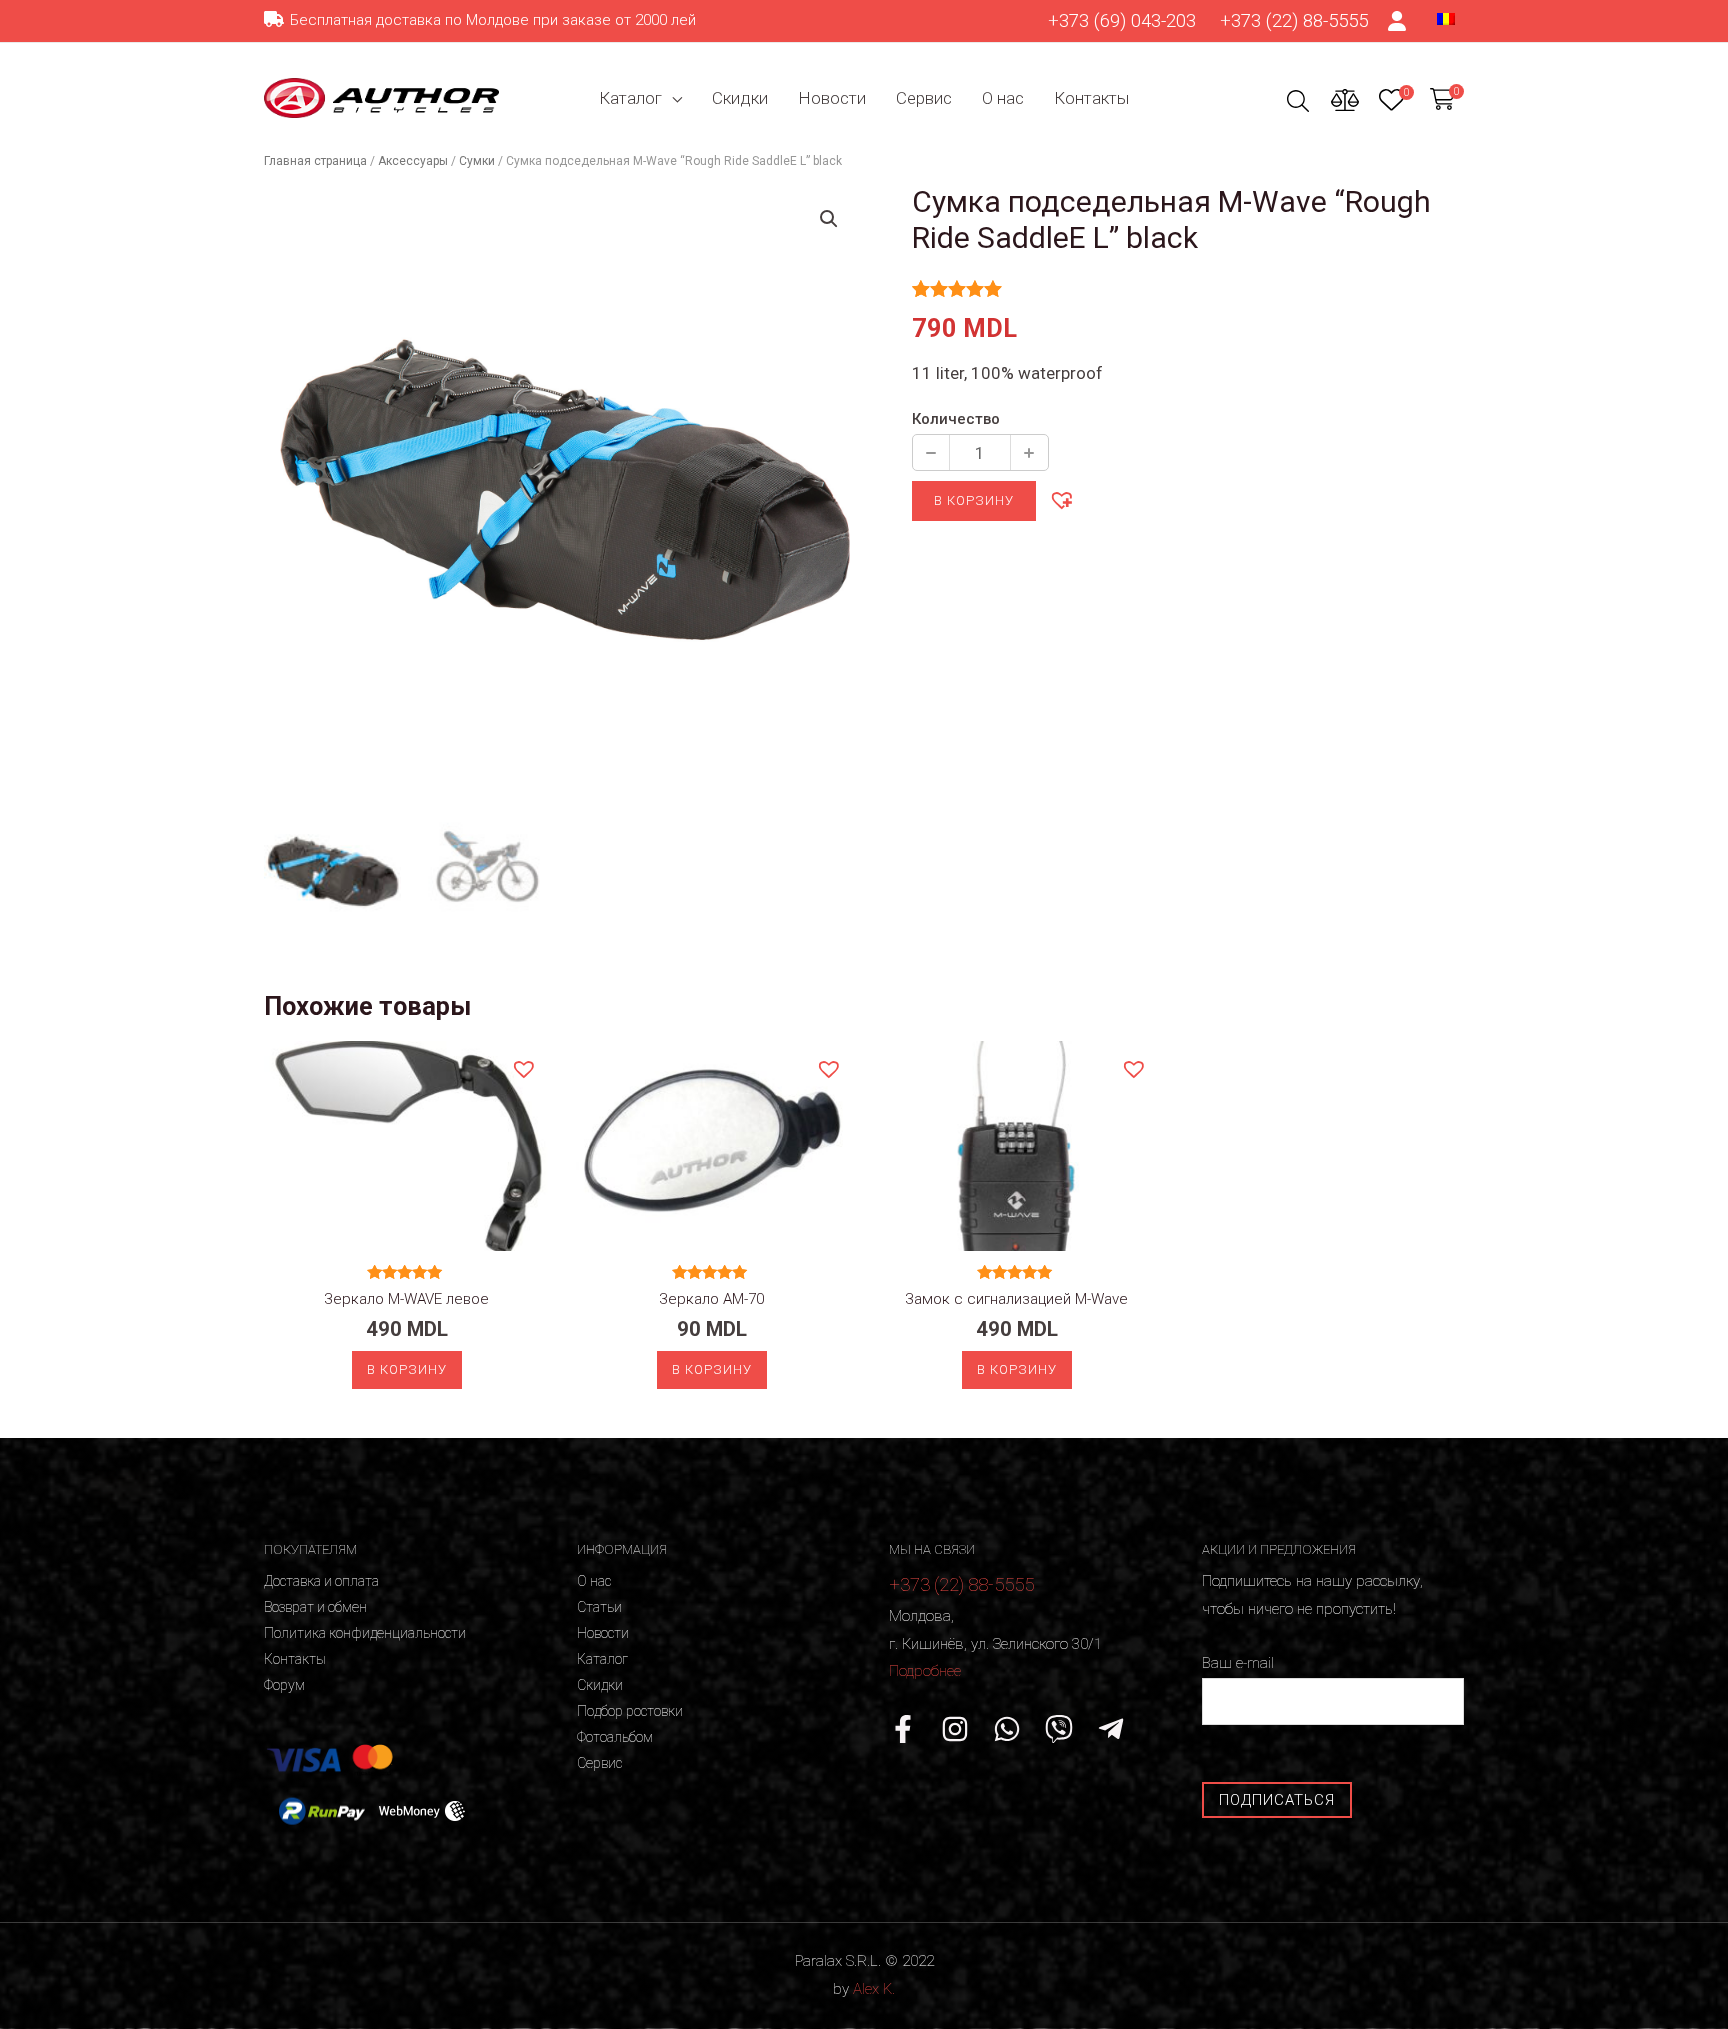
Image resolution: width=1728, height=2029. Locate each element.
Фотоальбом (615, 1737)
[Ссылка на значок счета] (1398, 21)
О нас (1003, 98)
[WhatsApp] (1007, 1729)
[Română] (1446, 18)
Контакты (1091, 98)
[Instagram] (955, 1729)
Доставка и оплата (321, 1581)
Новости (832, 98)
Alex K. (874, 1989)
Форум (284, 1685)
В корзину (974, 500)
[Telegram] (1111, 1729)
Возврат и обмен (315, 1607)
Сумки (477, 161)
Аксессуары (413, 161)
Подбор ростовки (630, 1711)
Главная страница (315, 161)
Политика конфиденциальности (365, 1633)
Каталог (630, 98)
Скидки (740, 98)
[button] (1061, 499)
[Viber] (1059, 1729)
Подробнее (925, 1671)
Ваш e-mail (1238, 1663)
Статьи (599, 1607)
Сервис (924, 98)
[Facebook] (903, 1729)
